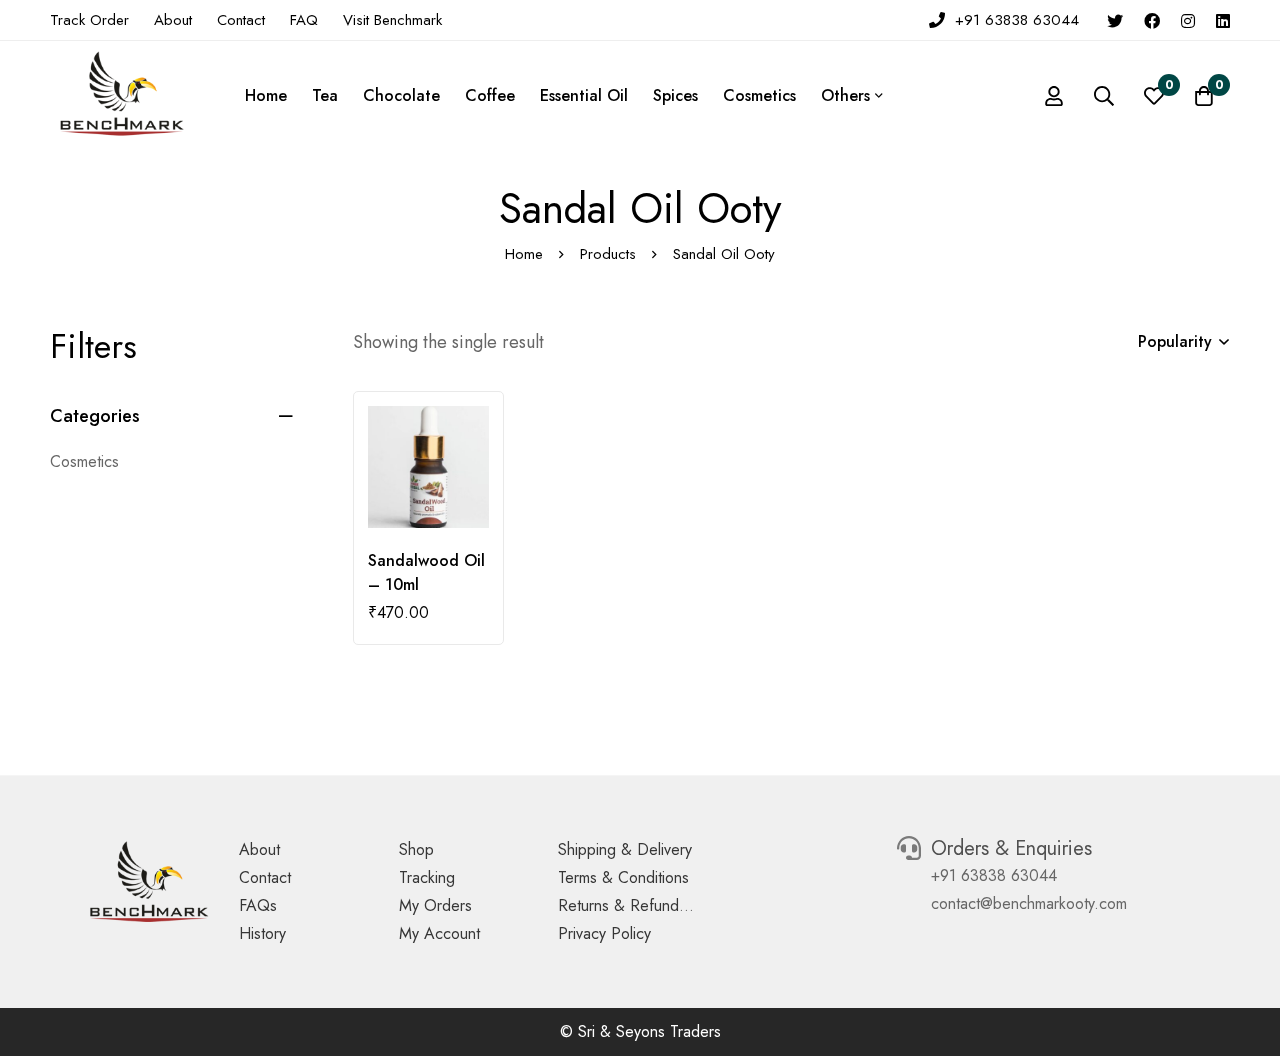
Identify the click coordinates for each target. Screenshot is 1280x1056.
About (259, 849)
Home (524, 254)
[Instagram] (1188, 20)
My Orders (435, 905)
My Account (439, 933)
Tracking (427, 877)
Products (608, 254)
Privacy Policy (604, 933)
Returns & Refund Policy (641, 905)
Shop (416, 849)
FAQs (258, 905)
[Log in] (1054, 96)
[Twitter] (1115, 20)
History (262, 933)
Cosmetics (84, 461)
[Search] (1104, 96)
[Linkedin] (1223, 20)
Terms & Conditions (623, 877)
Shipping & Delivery (625, 849)
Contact (265, 877)
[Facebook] (1152, 20)
